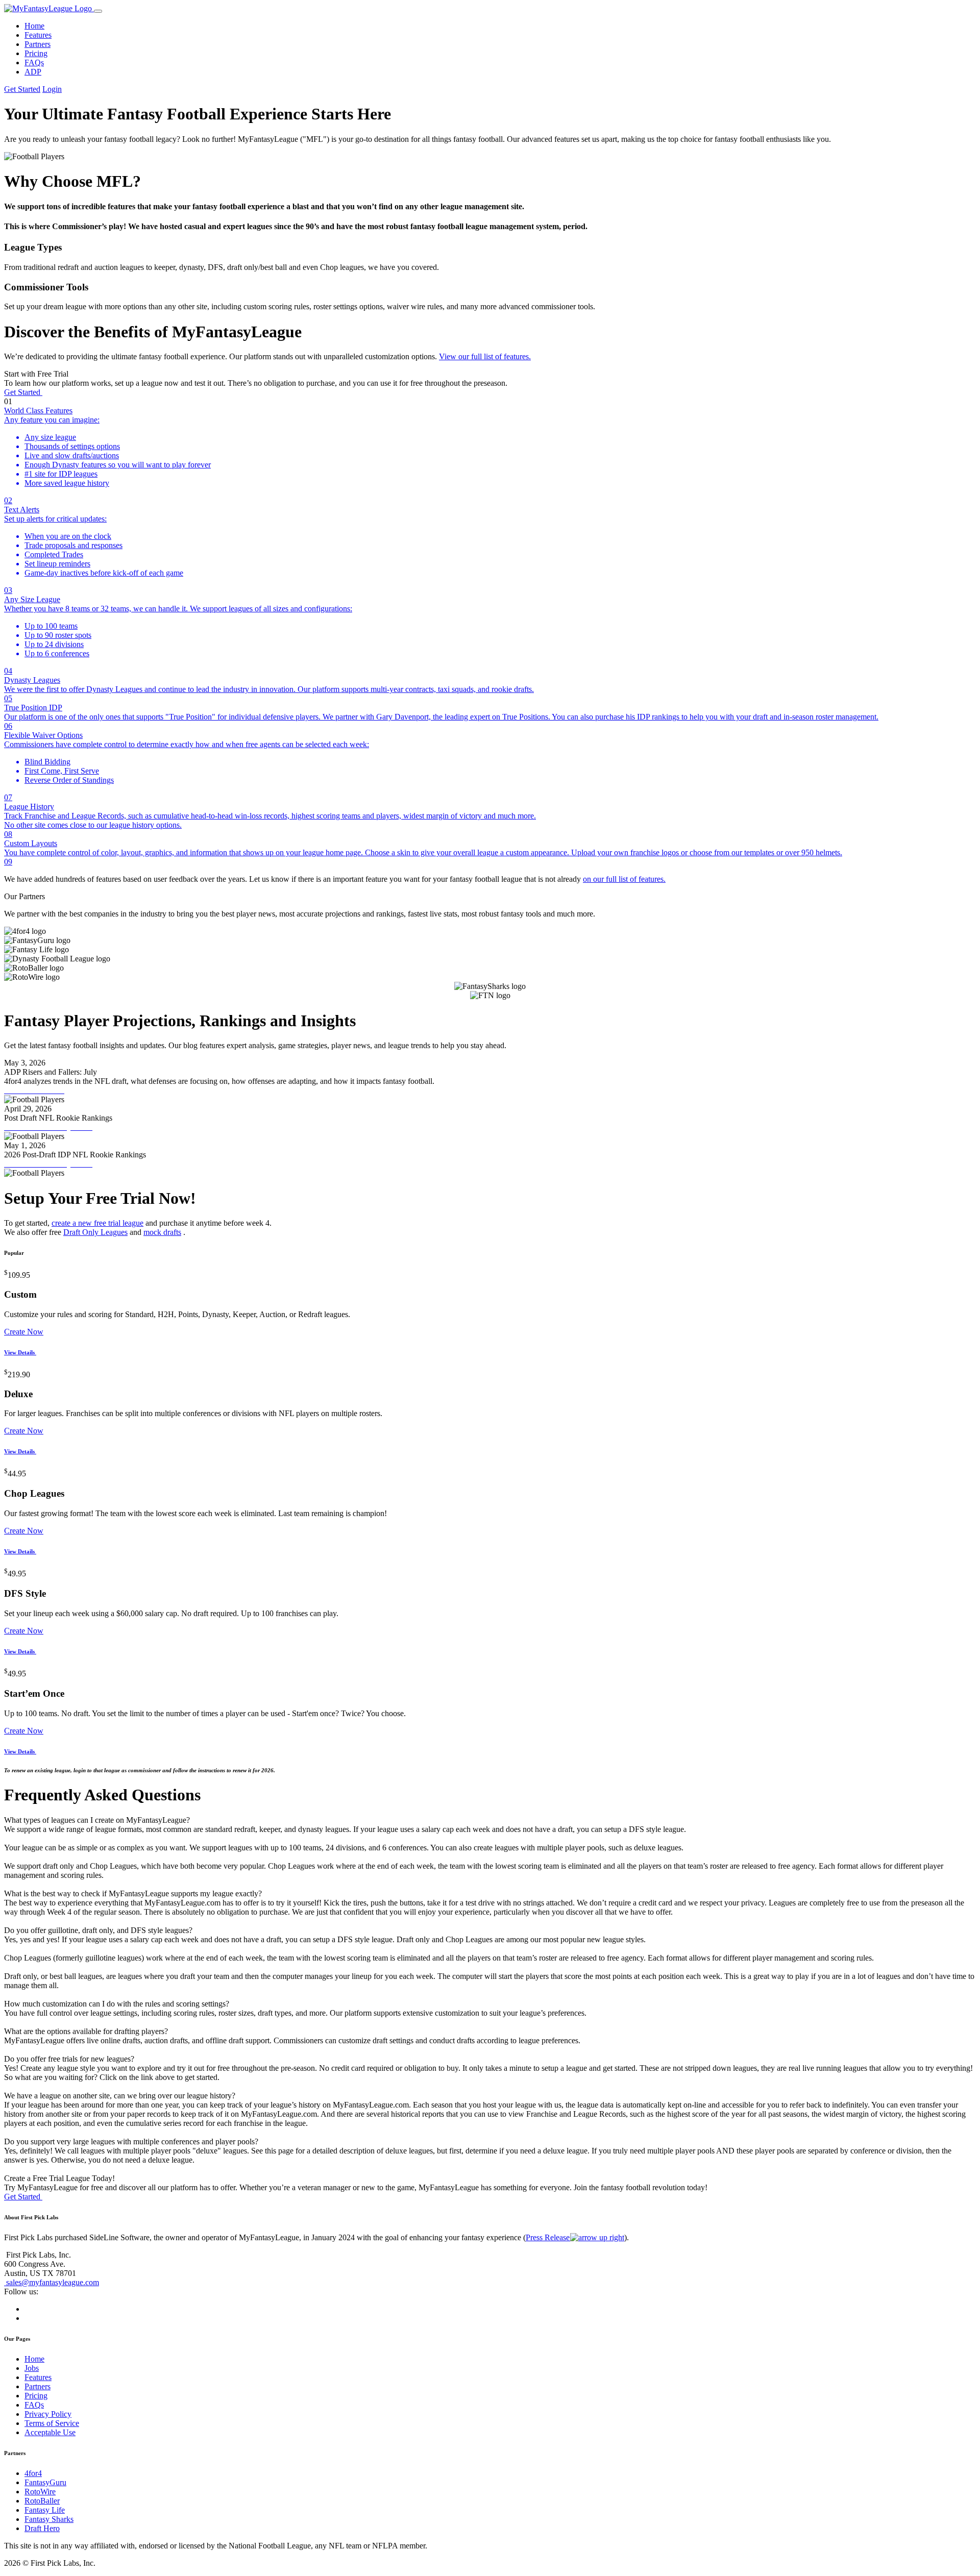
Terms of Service (52, 2423)
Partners (38, 44)
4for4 (33, 2473)
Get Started (22, 89)
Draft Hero (42, 2528)
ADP (33, 72)
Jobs (32, 2368)
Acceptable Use (50, 2432)
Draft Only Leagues (95, 1232)
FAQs (34, 63)
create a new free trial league (97, 1223)
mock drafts (162, 1232)
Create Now (24, 1332)
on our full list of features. (624, 879)
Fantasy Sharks (49, 2519)
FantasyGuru (45, 2482)
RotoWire (40, 2492)
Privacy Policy (48, 2414)
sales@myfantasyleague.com (52, 2282)
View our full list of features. (485, 356)
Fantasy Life (45, 2510)
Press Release (549, 2237)
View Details (20, 1352)
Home (34, 26)
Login (52, 89)
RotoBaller (42, 2501)
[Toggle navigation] (98, 11)
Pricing (36, 53)
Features (38, 35)
